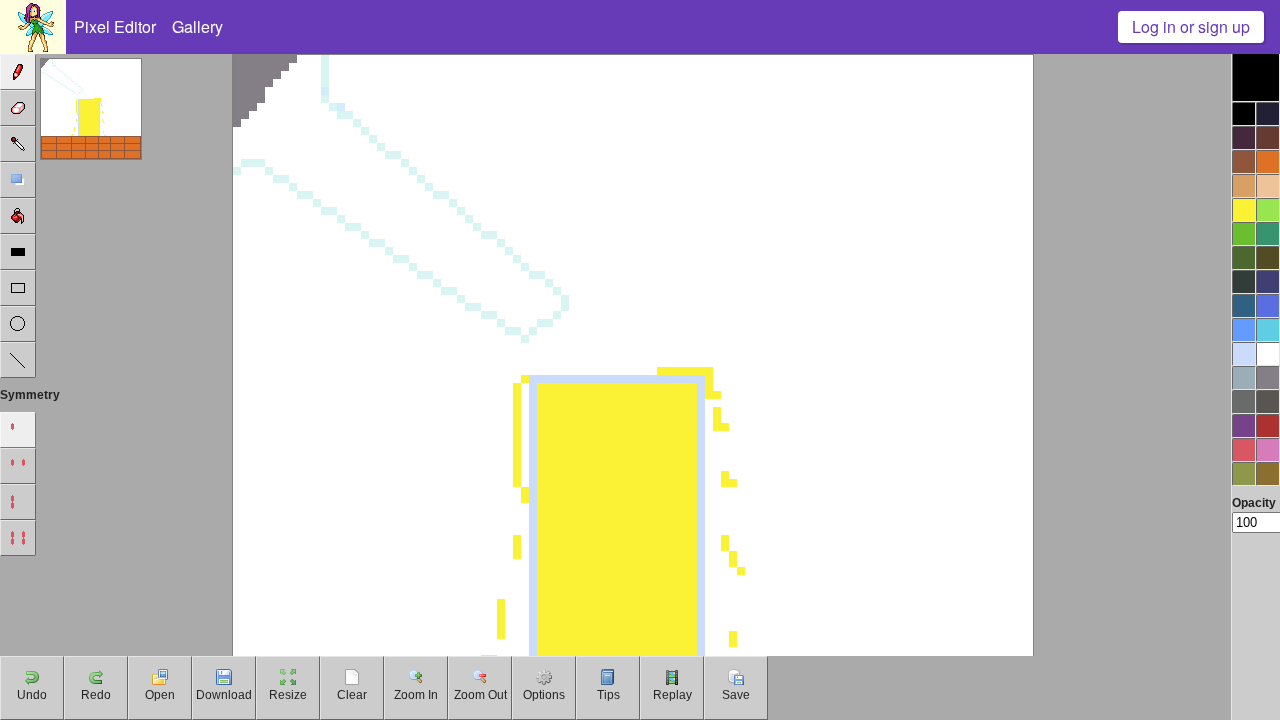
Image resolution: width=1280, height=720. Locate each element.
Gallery (197, 26)
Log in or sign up (1191, 26)
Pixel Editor (115, 26)
